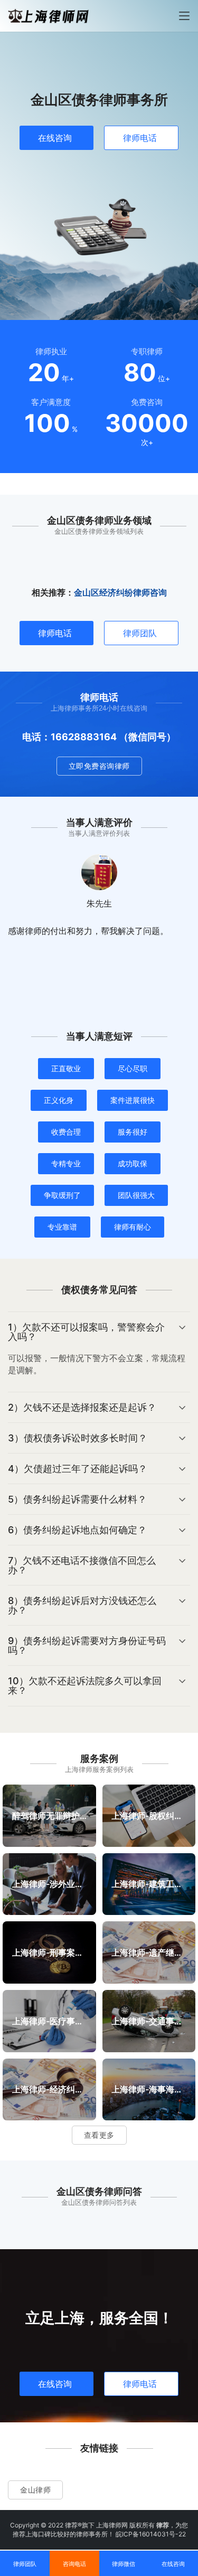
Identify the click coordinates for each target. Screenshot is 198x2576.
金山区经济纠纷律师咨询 (120, 592)
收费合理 (66, 1132)
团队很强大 (136, 1195)
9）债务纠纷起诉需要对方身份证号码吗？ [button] (87, 1645)
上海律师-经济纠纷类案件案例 (49, 2089)
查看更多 (99, 2135)
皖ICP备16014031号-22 (151, 2534)
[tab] (99, 1352)
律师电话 (140, 138)
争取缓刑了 (62, 1195)
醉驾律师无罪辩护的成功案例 (49, 1815)
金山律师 (35, 2490)
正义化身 (59, 1100)
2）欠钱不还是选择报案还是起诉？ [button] (82, 1407)
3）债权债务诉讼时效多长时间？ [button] (78, 1438)
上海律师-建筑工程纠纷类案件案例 (149, 1884)
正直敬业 (66, 1068)
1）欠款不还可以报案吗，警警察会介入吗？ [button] (86, 1332)
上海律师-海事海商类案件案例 (149, 2089)
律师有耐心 (133, 1227)
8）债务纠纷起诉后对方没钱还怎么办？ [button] (82, 1605)
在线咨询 (55, 138)
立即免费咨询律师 (99, 766)
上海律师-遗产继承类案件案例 (149, 1952)
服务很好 (133, 1132)
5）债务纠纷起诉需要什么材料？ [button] (77, 1499)
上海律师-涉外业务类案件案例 (49, 1884)
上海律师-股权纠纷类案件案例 (149, 1815)
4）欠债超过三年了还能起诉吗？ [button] (78, 1469)
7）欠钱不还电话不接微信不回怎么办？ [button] (82, 1565)
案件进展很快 (133, 1100)
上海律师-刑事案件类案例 (49, 1952)
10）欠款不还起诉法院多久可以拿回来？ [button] (85, 1686)
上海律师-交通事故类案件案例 (149, 2021)
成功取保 (133, 1163)
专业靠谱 (62, 1227)
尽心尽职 (133, 1068)
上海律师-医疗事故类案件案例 (49, 2021)
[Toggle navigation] (184, 16)
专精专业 (66, 1163)
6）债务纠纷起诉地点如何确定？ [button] (77, 1530)
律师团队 (140, 633)
